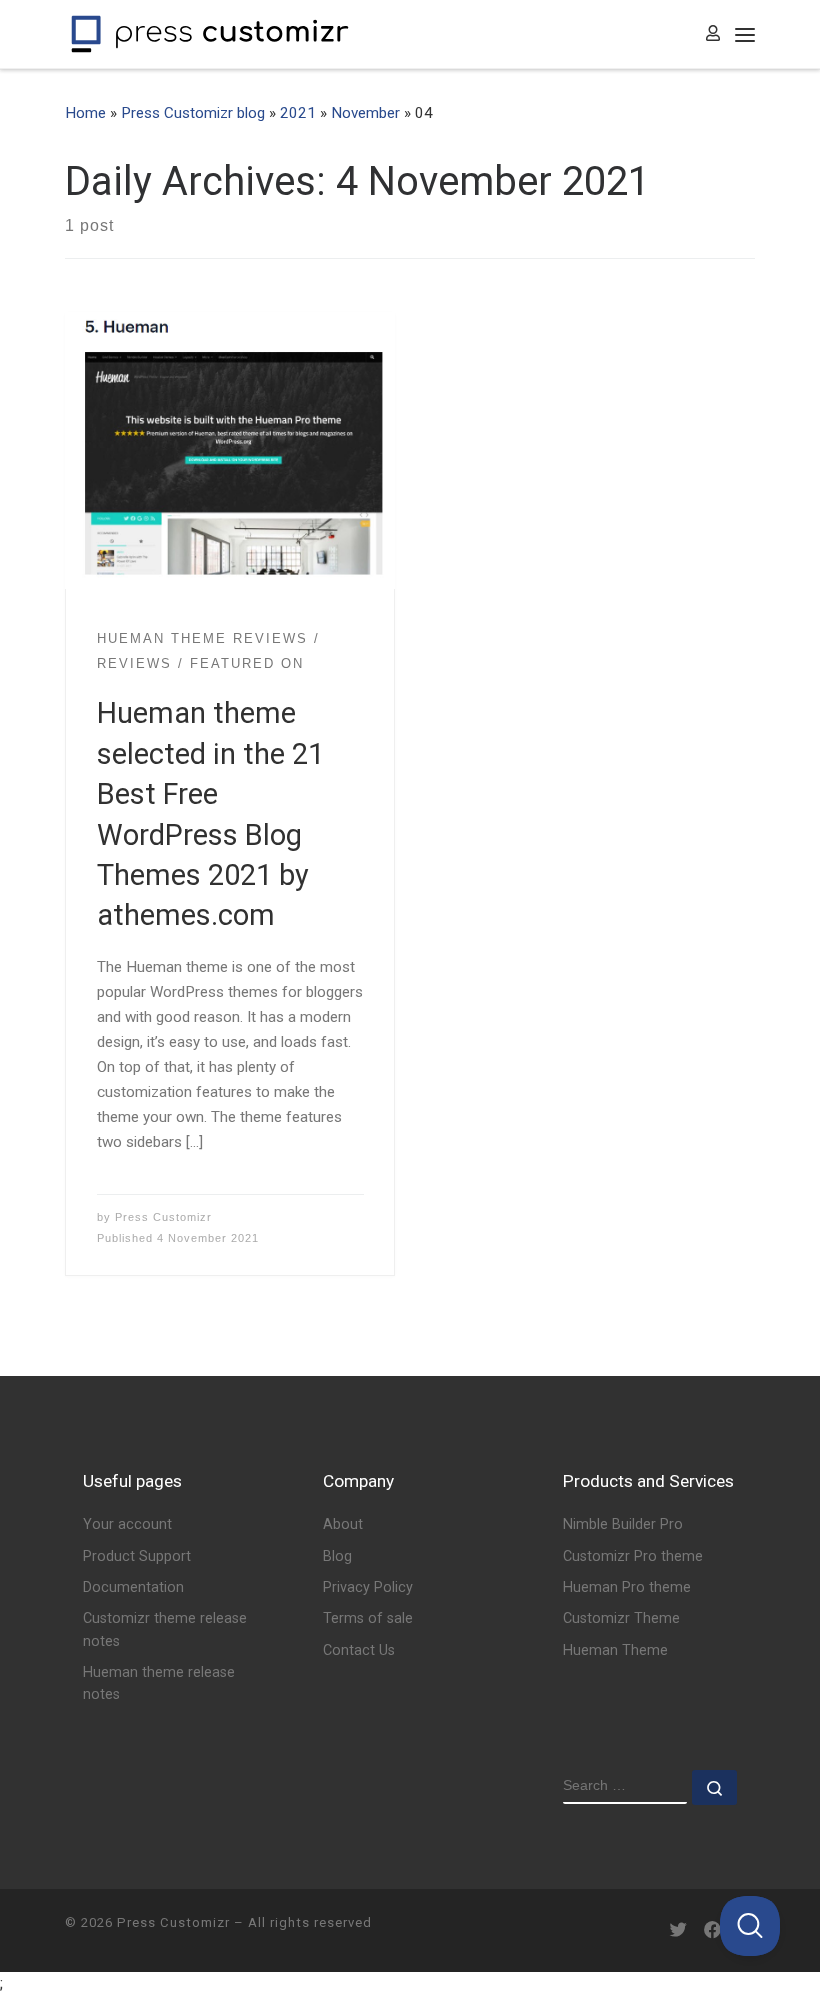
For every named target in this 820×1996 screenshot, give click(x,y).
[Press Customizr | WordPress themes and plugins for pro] (210, 32)
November (365, 113)
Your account (127, 1524)
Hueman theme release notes (159, 1683)
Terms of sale (368, 1618)
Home (85, 113)
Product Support (137, 1556)
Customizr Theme (621, 1618)
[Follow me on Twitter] (678, 1930)
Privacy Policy (368, 1587)
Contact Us (359, 1650)
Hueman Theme (615, 1650)
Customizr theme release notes (165, 1629)
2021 (298, 113)
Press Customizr (163, 1217)
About (343, 1524)
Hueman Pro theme (627, 1587)
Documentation (133, 1587)
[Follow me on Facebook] (712, 1930)
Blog (337, 1556)
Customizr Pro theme (633, 1556)
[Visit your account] (713, 34)
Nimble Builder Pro (623, 1524)
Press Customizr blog (193, 113)
